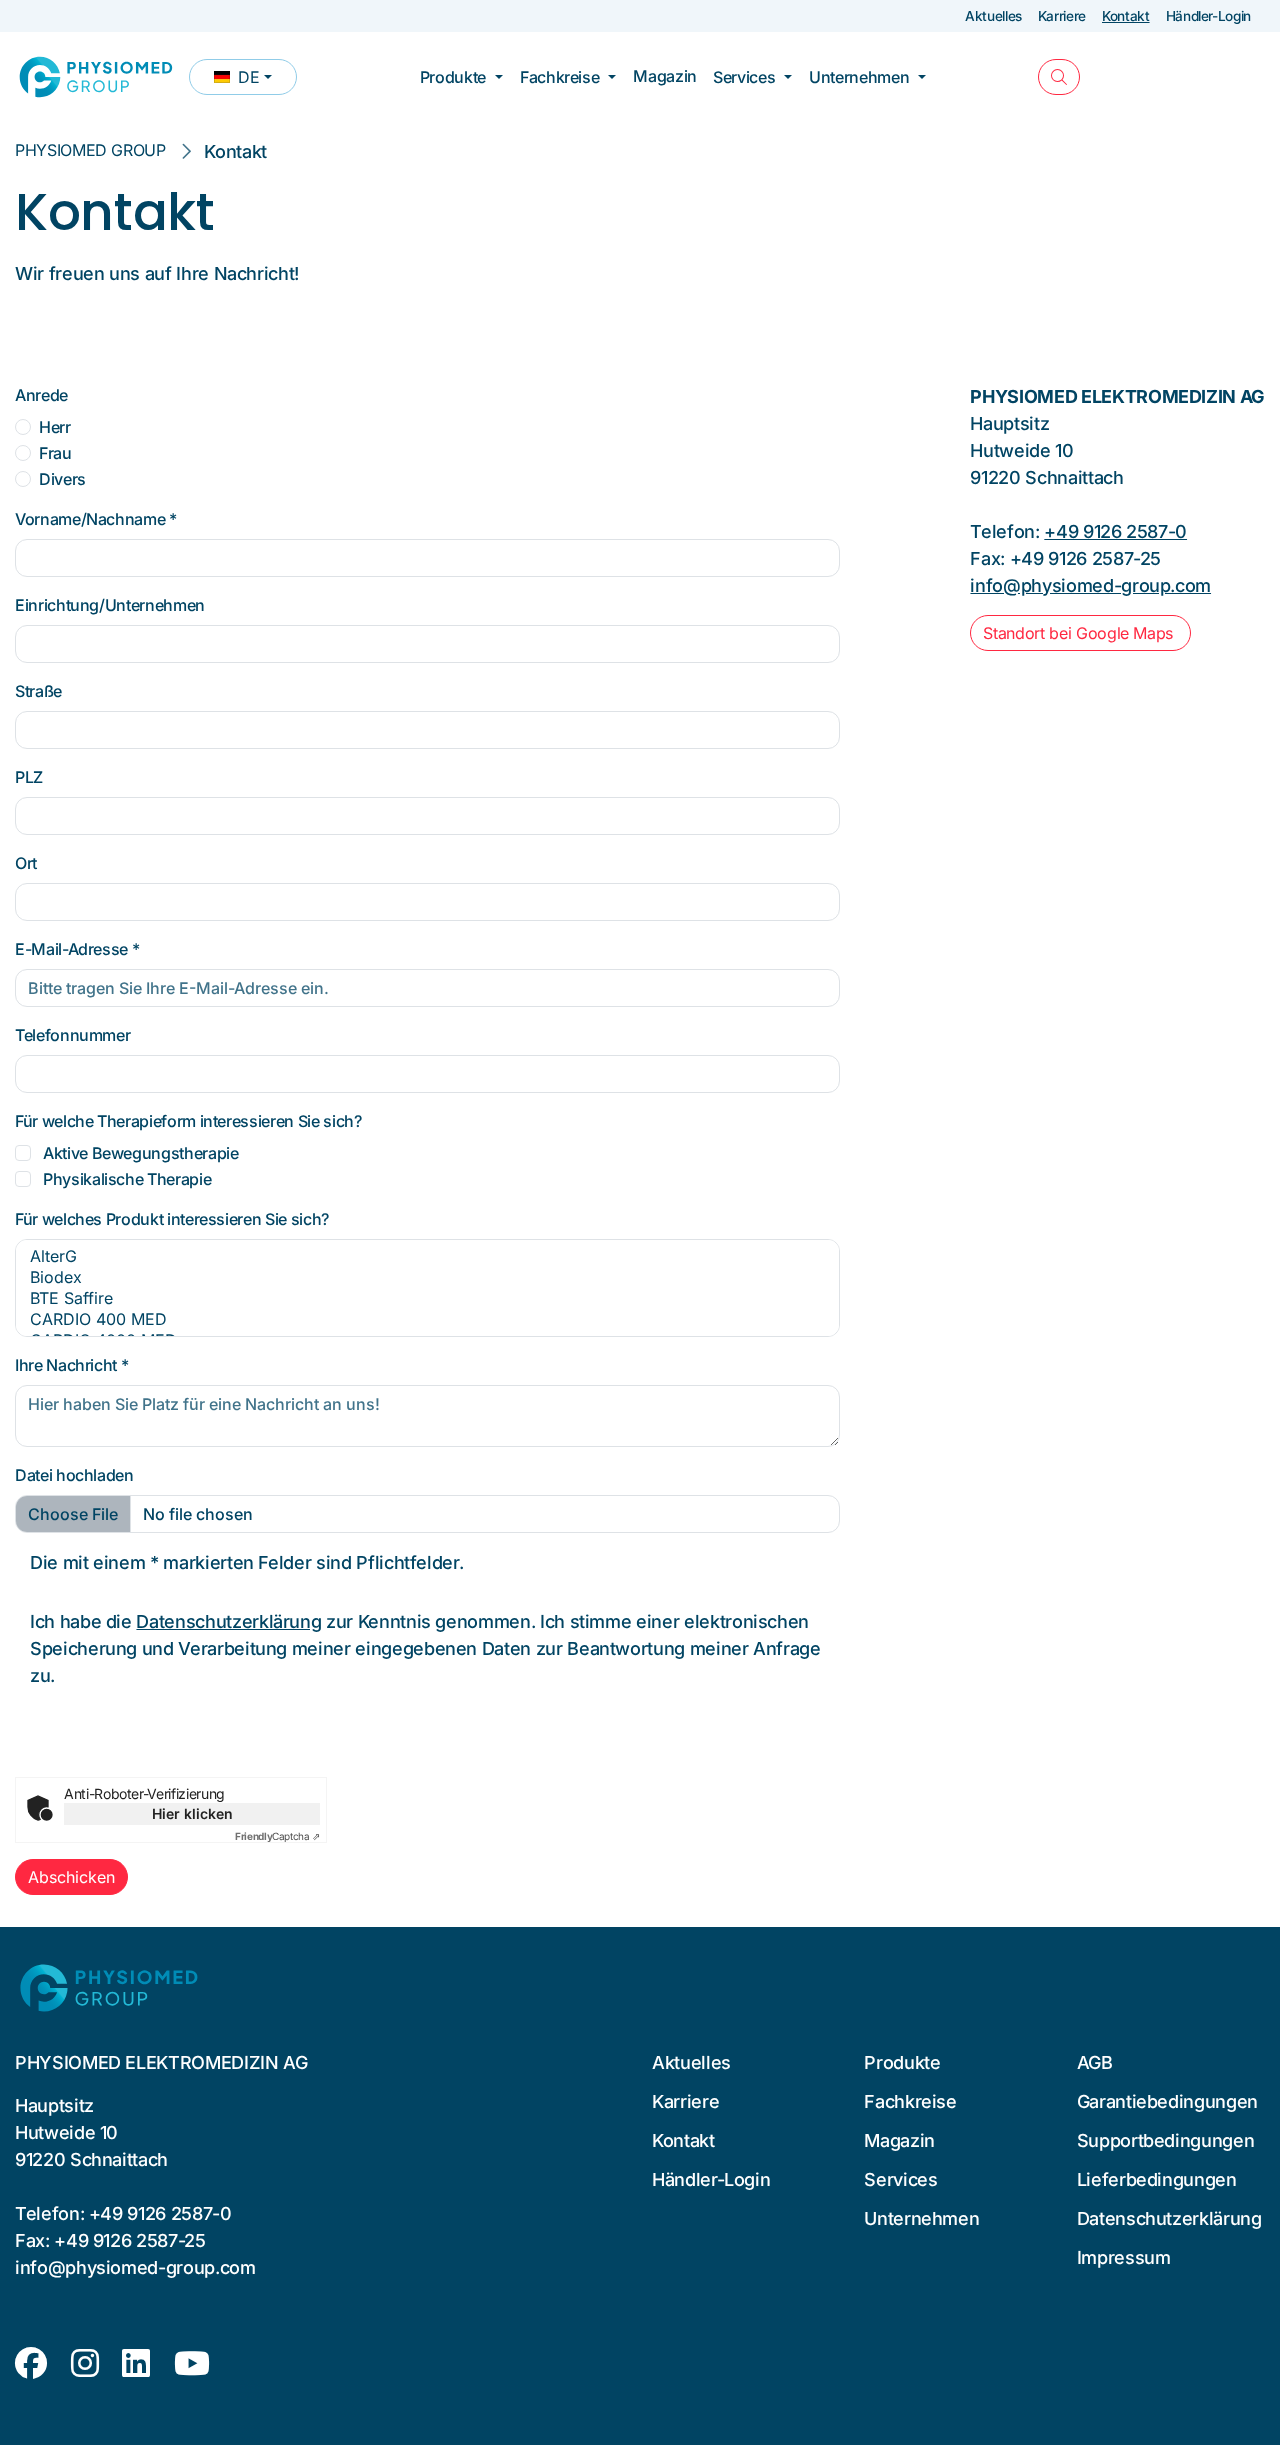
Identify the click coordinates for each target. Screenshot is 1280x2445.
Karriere (1062, 16)
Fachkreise (559, 77)
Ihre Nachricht (71, 1365)
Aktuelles (993, 16)
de (255, 81)
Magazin (665, 76)
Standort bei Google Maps (1080, 633)
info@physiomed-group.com (1090, 585)
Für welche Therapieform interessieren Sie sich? (188, 1121)
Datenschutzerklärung (228, 1621)
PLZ (29, 777)
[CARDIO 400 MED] (427, 1319)
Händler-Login (1208, 16)
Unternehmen (859, 77)
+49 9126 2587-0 (1115, 531)
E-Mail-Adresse (77, 949)
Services (744, 77)
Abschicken (71, 1877)
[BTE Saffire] (427, 1298)
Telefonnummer (72, 1035)
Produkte (453, 77)
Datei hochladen (74, 1475)
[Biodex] (427, 1277)
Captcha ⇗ (277, 1836)
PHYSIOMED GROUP (90, 150)
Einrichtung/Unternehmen (110, 605)
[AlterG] (427, 1256)
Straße (38, 691)
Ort (26, 863)
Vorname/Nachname (96, 519)
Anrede (41, 395)
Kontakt (1126, 16)
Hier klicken (192, 1813)
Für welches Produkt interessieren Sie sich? (172, 1219)
